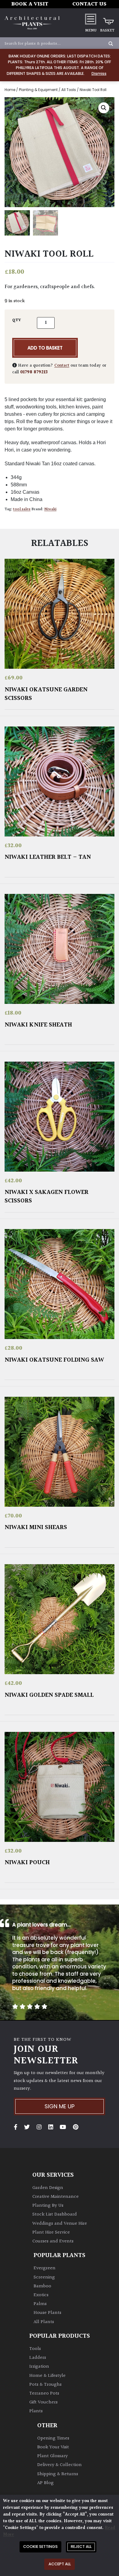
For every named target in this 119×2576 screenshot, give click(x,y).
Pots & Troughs (45, 2385)
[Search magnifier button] (111, 44)
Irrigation (39, 2367)
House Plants (47, 2313)
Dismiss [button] (99, 73)
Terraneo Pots (44, 2393)
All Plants (44, 2322)
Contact (62, 366)
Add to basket (45, 348)
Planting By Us (48, 2206)
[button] (104, 108)
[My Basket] (107, 19)
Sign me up (60, 2106)
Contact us (89, 4)
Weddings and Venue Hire (60, 2224)
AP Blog (45, 2483)
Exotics (41, 2295)
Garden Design (48, 2188)
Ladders (38, 2358)
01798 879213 (34, 372)
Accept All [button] (60, 2564)
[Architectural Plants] (32, 23)
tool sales (22, 509)
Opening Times (53, 2438)
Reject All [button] (81, 2547)
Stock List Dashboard (55, 2214)
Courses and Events (53, 2241)
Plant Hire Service (51, 2232)
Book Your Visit (53, 2447)
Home (10, 90)
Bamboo (42, 2286)
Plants (36, 2411)
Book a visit (30, 4)
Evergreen (45, 2268)
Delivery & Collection (60, 2465)
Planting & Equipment (38, 90)
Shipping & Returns (58, 2474)
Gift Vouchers (43, 2402)
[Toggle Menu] (91, 19)
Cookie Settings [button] (40, 2547)
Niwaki (50, 509)
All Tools (69, 90)
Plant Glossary (52, 2456)
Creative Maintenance (56, 2197)
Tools (35, 2349)
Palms (40, 2304)
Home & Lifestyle (47, 2376)
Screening (44, 2277)
